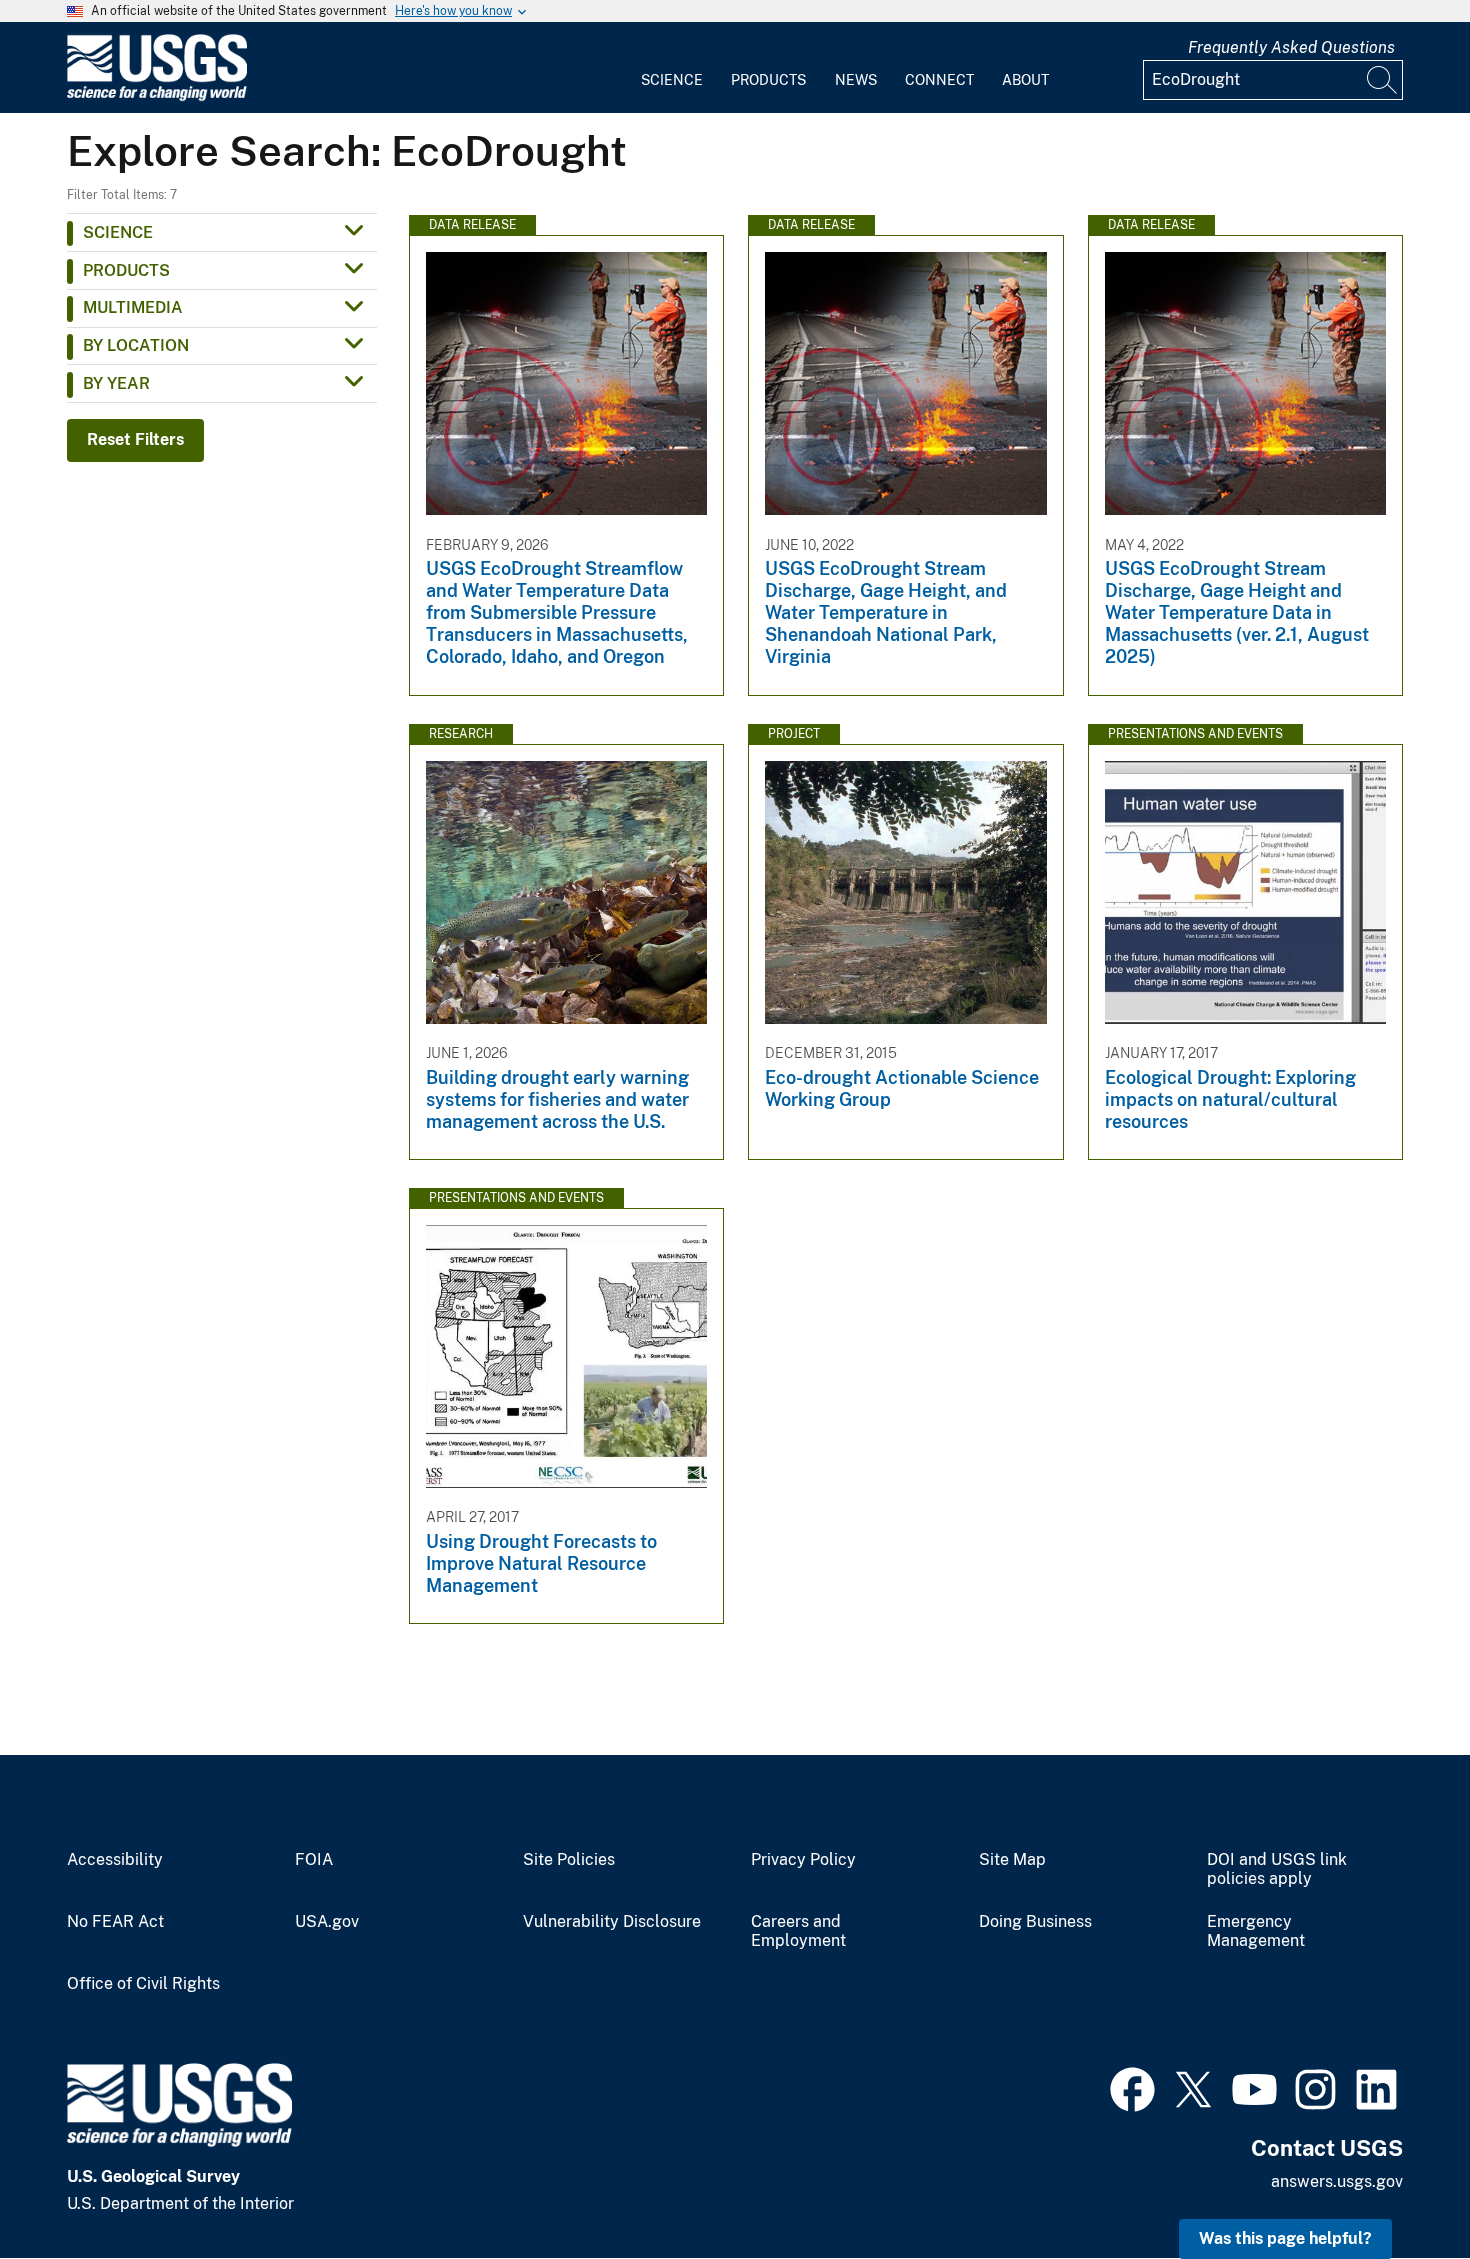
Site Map (1012, 1860)
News (856, 80)
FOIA (314, 1860)
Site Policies (569, 1860)
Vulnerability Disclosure (612, 1922)
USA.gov (327, 1922)
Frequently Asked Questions (1291, 47)
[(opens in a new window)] (1132, 2087)
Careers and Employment (798, 1931)
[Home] (157, 96)
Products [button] (126, 270)
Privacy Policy (803, 1860)
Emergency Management (1256, 1931)
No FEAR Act (115, 1922)
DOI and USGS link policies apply (1277, 1869)
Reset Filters (135, 439)
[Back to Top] (1397, 2186)
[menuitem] (672, 68)
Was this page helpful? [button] (1285, 2238)
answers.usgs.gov (1337, 2181)
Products (768, 80)
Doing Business (1035, 1922)
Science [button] (118, 232)
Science (672, 80)
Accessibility (115, 1860)
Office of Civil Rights (143, 1984)
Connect (939, 80)
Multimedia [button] (133, 307)
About (1025, 80)
